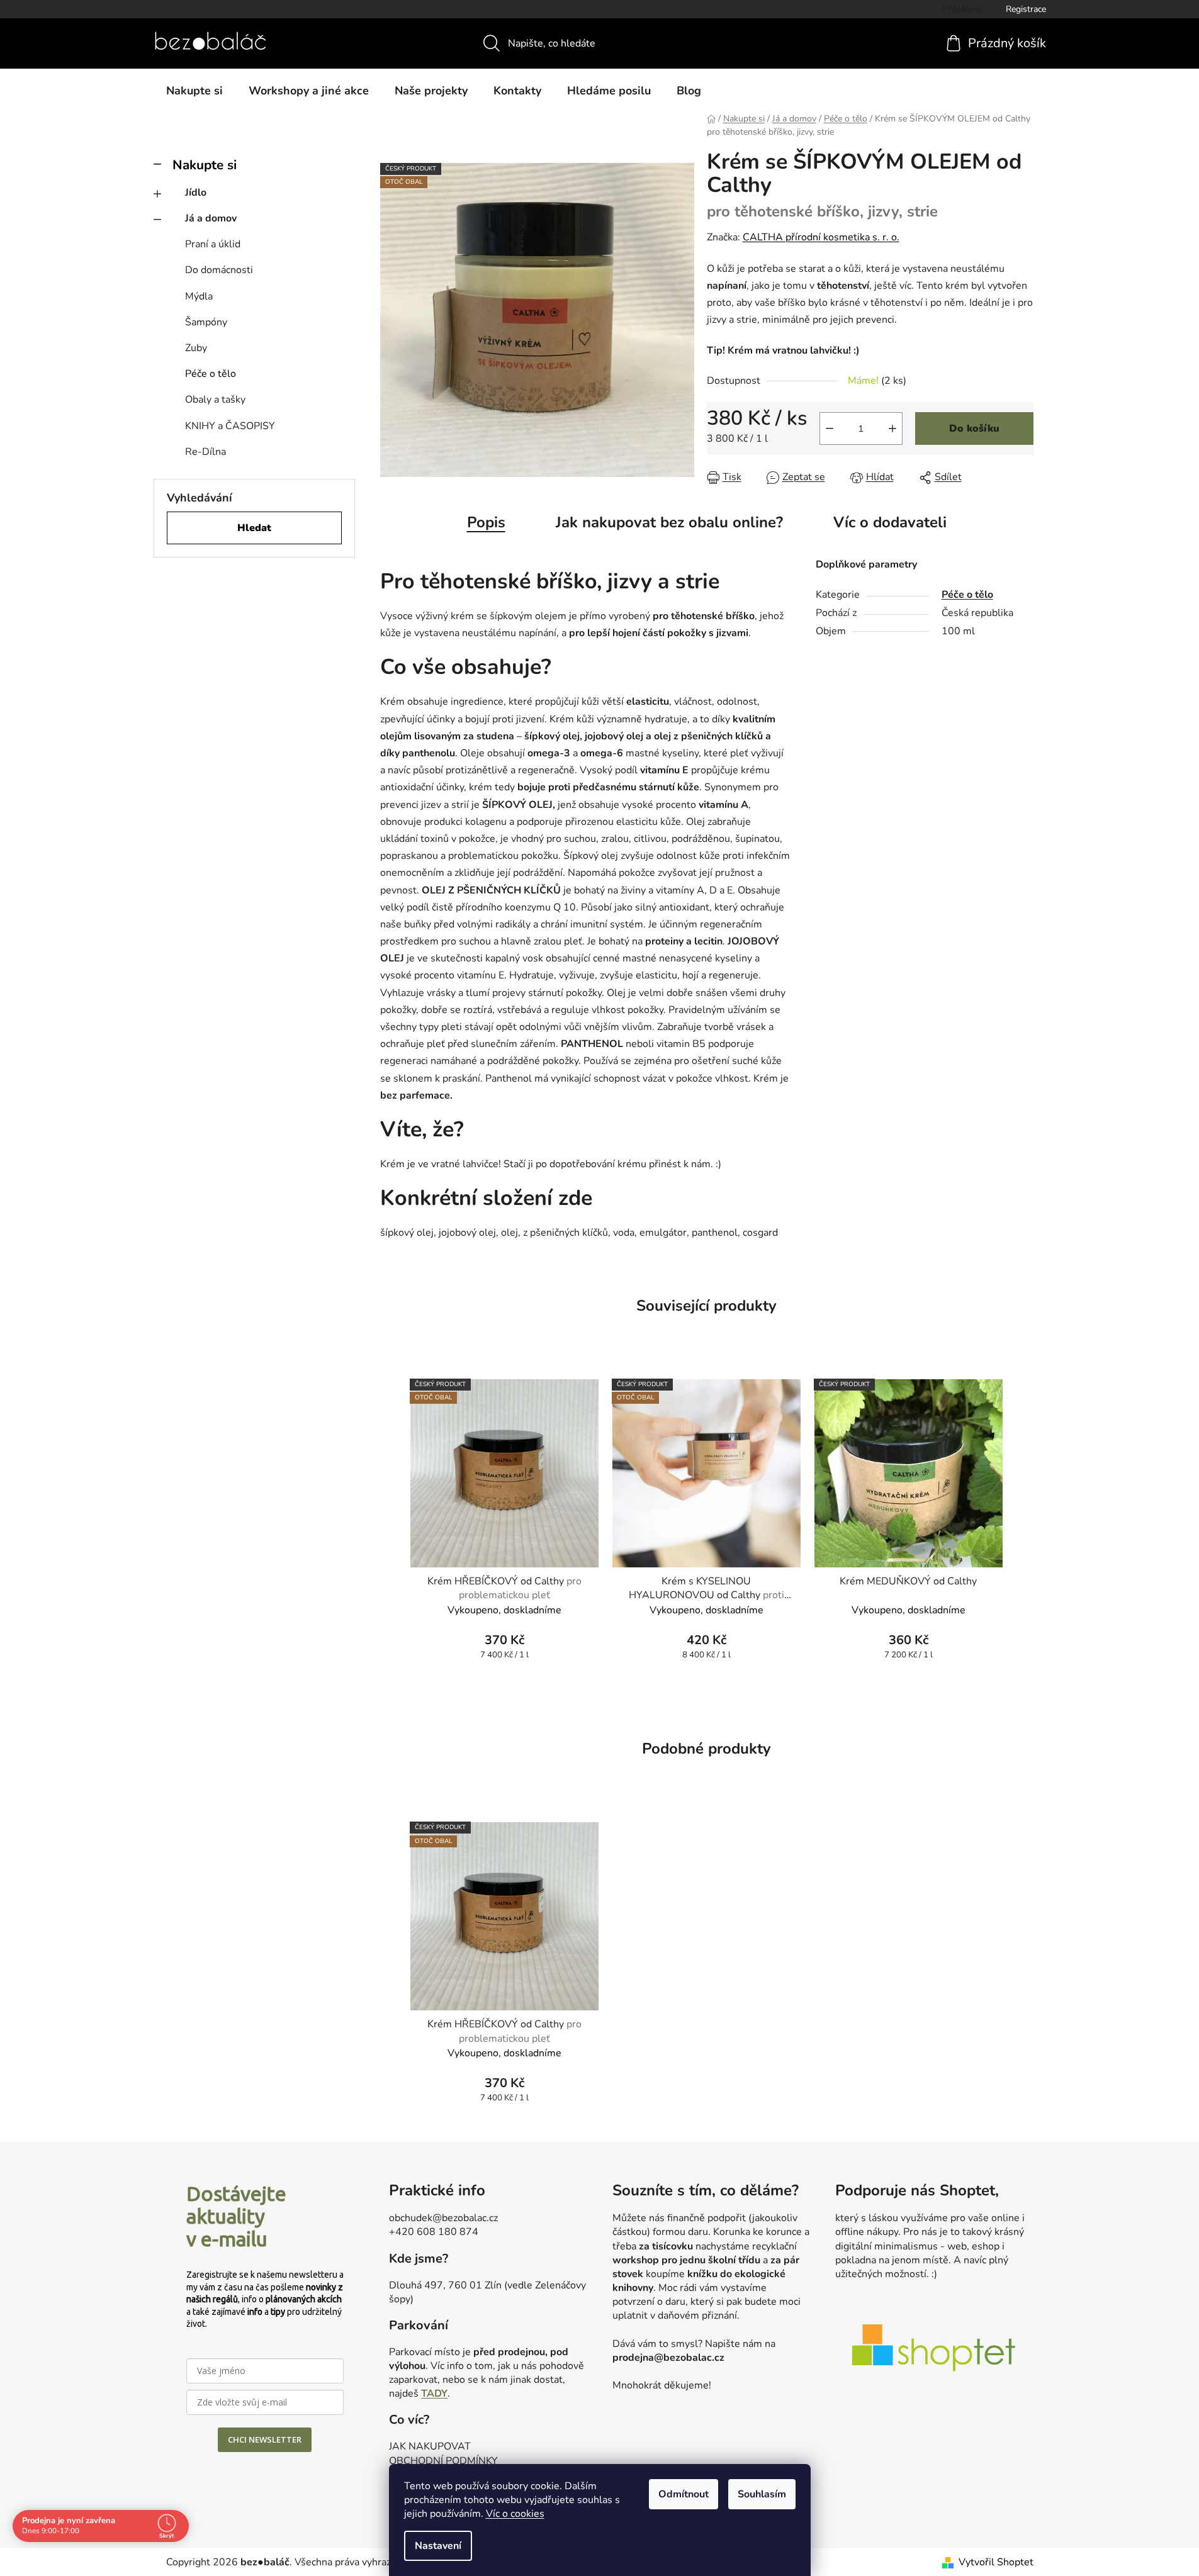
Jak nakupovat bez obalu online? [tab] (669, 522)
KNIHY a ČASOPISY (230, 426)
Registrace (1026, 9)
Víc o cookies (515, 2514)
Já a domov (211, 218)
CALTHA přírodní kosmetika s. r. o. (821, 237)
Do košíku (974, 428)
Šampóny (206, 322)
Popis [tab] (486, 522)
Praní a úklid (213, 244)
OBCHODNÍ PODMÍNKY (443, 2461)
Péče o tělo (211, 374)
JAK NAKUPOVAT (430, 2446)
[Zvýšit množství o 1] (892, 428)
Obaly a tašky (215, 400)
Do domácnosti (219, 270)
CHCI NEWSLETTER (265, 2439)
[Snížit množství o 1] (830, 428)
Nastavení (438, 2546)
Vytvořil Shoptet (996, 2562)
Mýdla (199, 296)
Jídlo (196, 193)
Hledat (254, 528)
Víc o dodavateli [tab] (890, 522)
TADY (434, 2394)
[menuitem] (194, 91)
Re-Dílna (205, 452)
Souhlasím (762, 2494)
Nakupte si (205, 165)
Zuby (196, 348)
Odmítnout (684, 2494)
